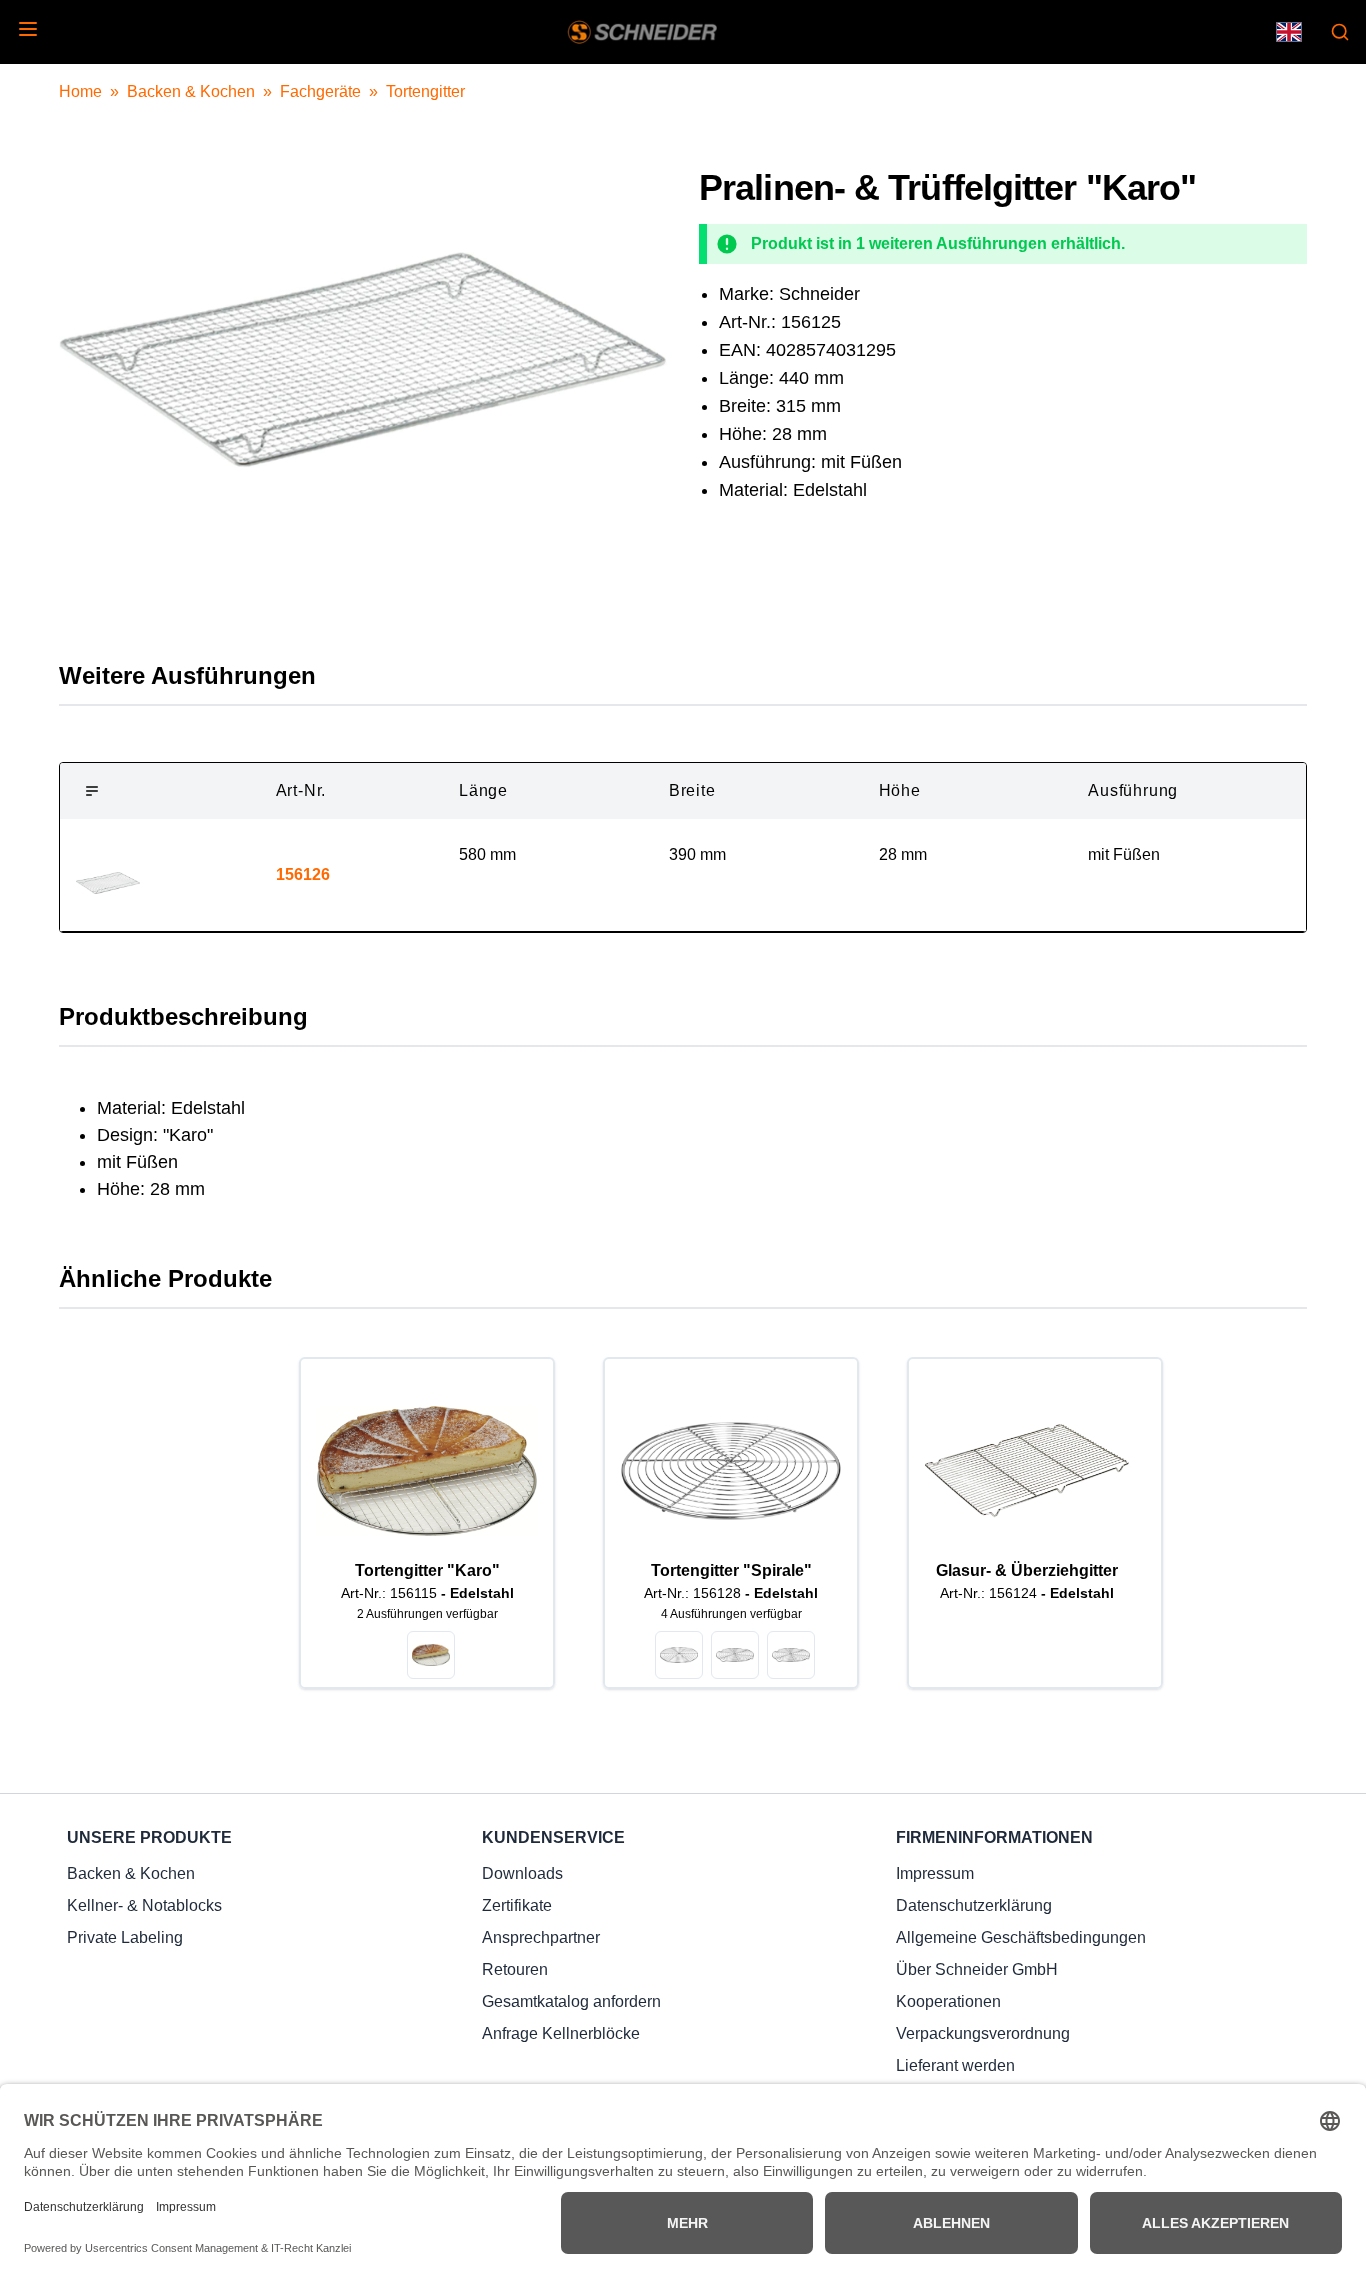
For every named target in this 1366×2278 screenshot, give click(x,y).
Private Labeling (125, 1937)
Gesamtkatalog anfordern (571, 2001)
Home (80, 91)
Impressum (935, 1873)
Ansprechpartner (541, 1937)
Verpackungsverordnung (983, 2033)
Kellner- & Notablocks (144, 1905)
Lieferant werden (955, 2065)
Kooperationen (948, 2001)
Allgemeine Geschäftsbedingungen (1021, 1937)
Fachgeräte (320, 91)
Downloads (522, 1873)
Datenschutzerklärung (974, 1905)
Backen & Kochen (191, 91)
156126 (303, 874)
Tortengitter (425, 91)
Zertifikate (517, 1905)
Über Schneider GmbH (977, 1969)
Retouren (515, 1969)
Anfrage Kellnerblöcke (561, 2033)
